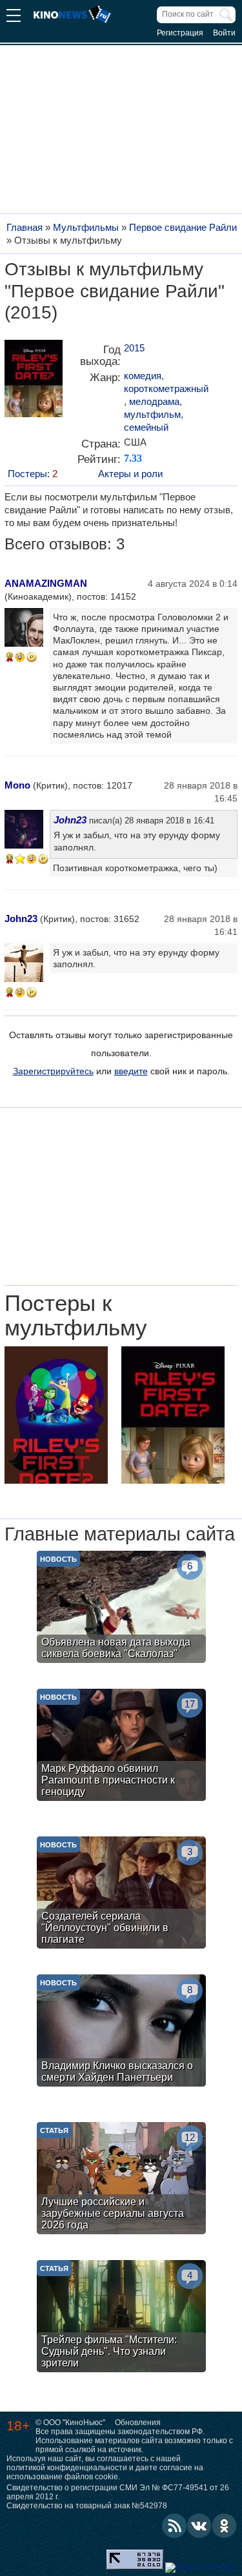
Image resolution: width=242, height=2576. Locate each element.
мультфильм (152, 414)
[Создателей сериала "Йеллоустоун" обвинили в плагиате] (121, 1894)
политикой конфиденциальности (67, 2468)
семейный (146, 427)
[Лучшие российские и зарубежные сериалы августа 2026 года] (121, 2180)
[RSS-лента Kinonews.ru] (174, 2526)
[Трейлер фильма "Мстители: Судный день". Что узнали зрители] (121, 2318)
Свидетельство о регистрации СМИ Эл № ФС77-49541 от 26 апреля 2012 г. (118, 2492)
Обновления (138, 2423)
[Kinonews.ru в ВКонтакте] (199, 2526)
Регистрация (180, 33)
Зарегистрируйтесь (53, 1071)
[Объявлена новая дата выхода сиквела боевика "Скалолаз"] (121, 1608)
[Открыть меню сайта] (14, 17)
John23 (70, 820)
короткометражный (166, 388)
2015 (134, 348)
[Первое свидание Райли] (34, 383)
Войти (224, 33)
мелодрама (154, 401)
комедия (143, 376)
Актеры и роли (130, 474)
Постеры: (33, 474)
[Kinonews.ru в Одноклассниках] (225, 2526)
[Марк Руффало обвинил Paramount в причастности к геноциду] (121, 1746)
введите (131, 1071)
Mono (17, 785)
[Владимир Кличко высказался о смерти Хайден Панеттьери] (121, 2032)
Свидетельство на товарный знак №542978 (87, 2506)
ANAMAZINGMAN (46, 583)
